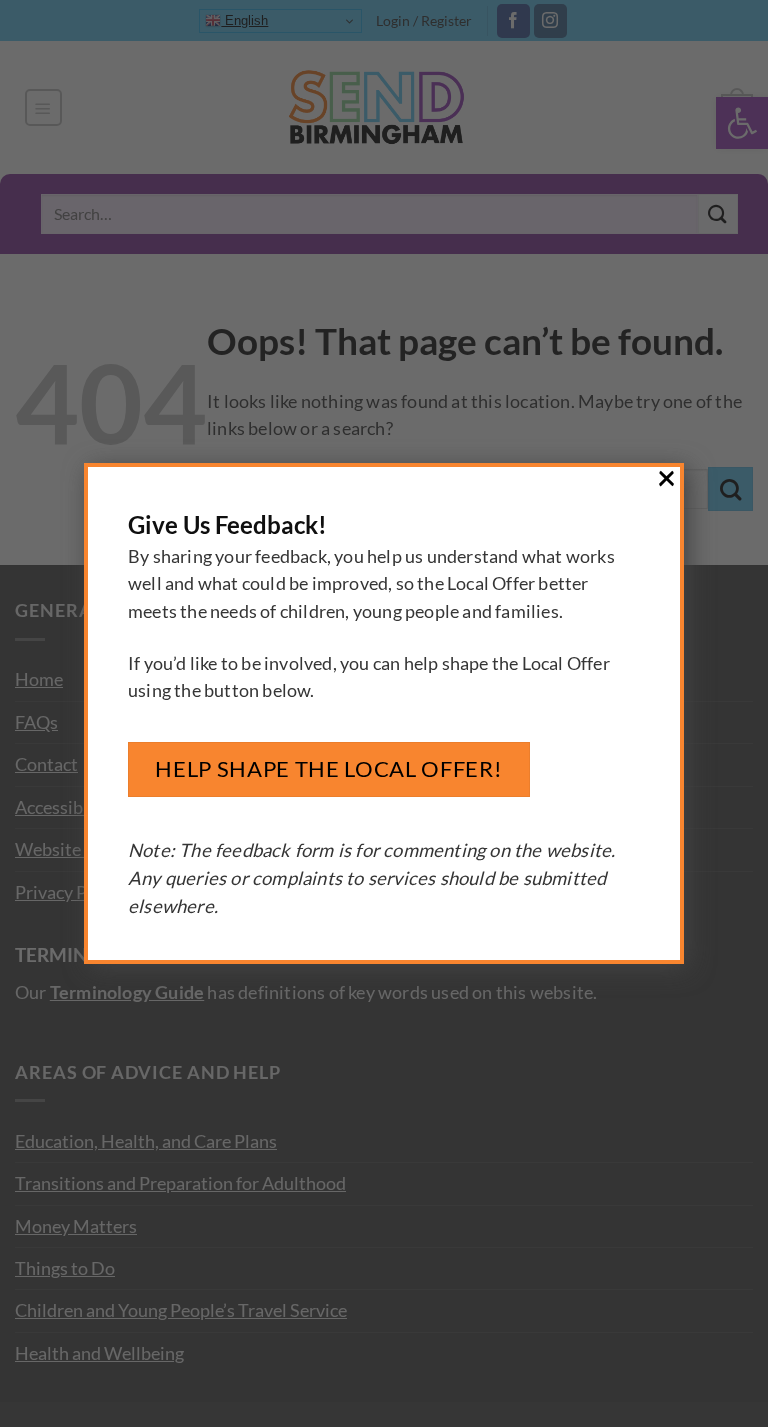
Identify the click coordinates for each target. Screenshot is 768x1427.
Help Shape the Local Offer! (328, 768)
